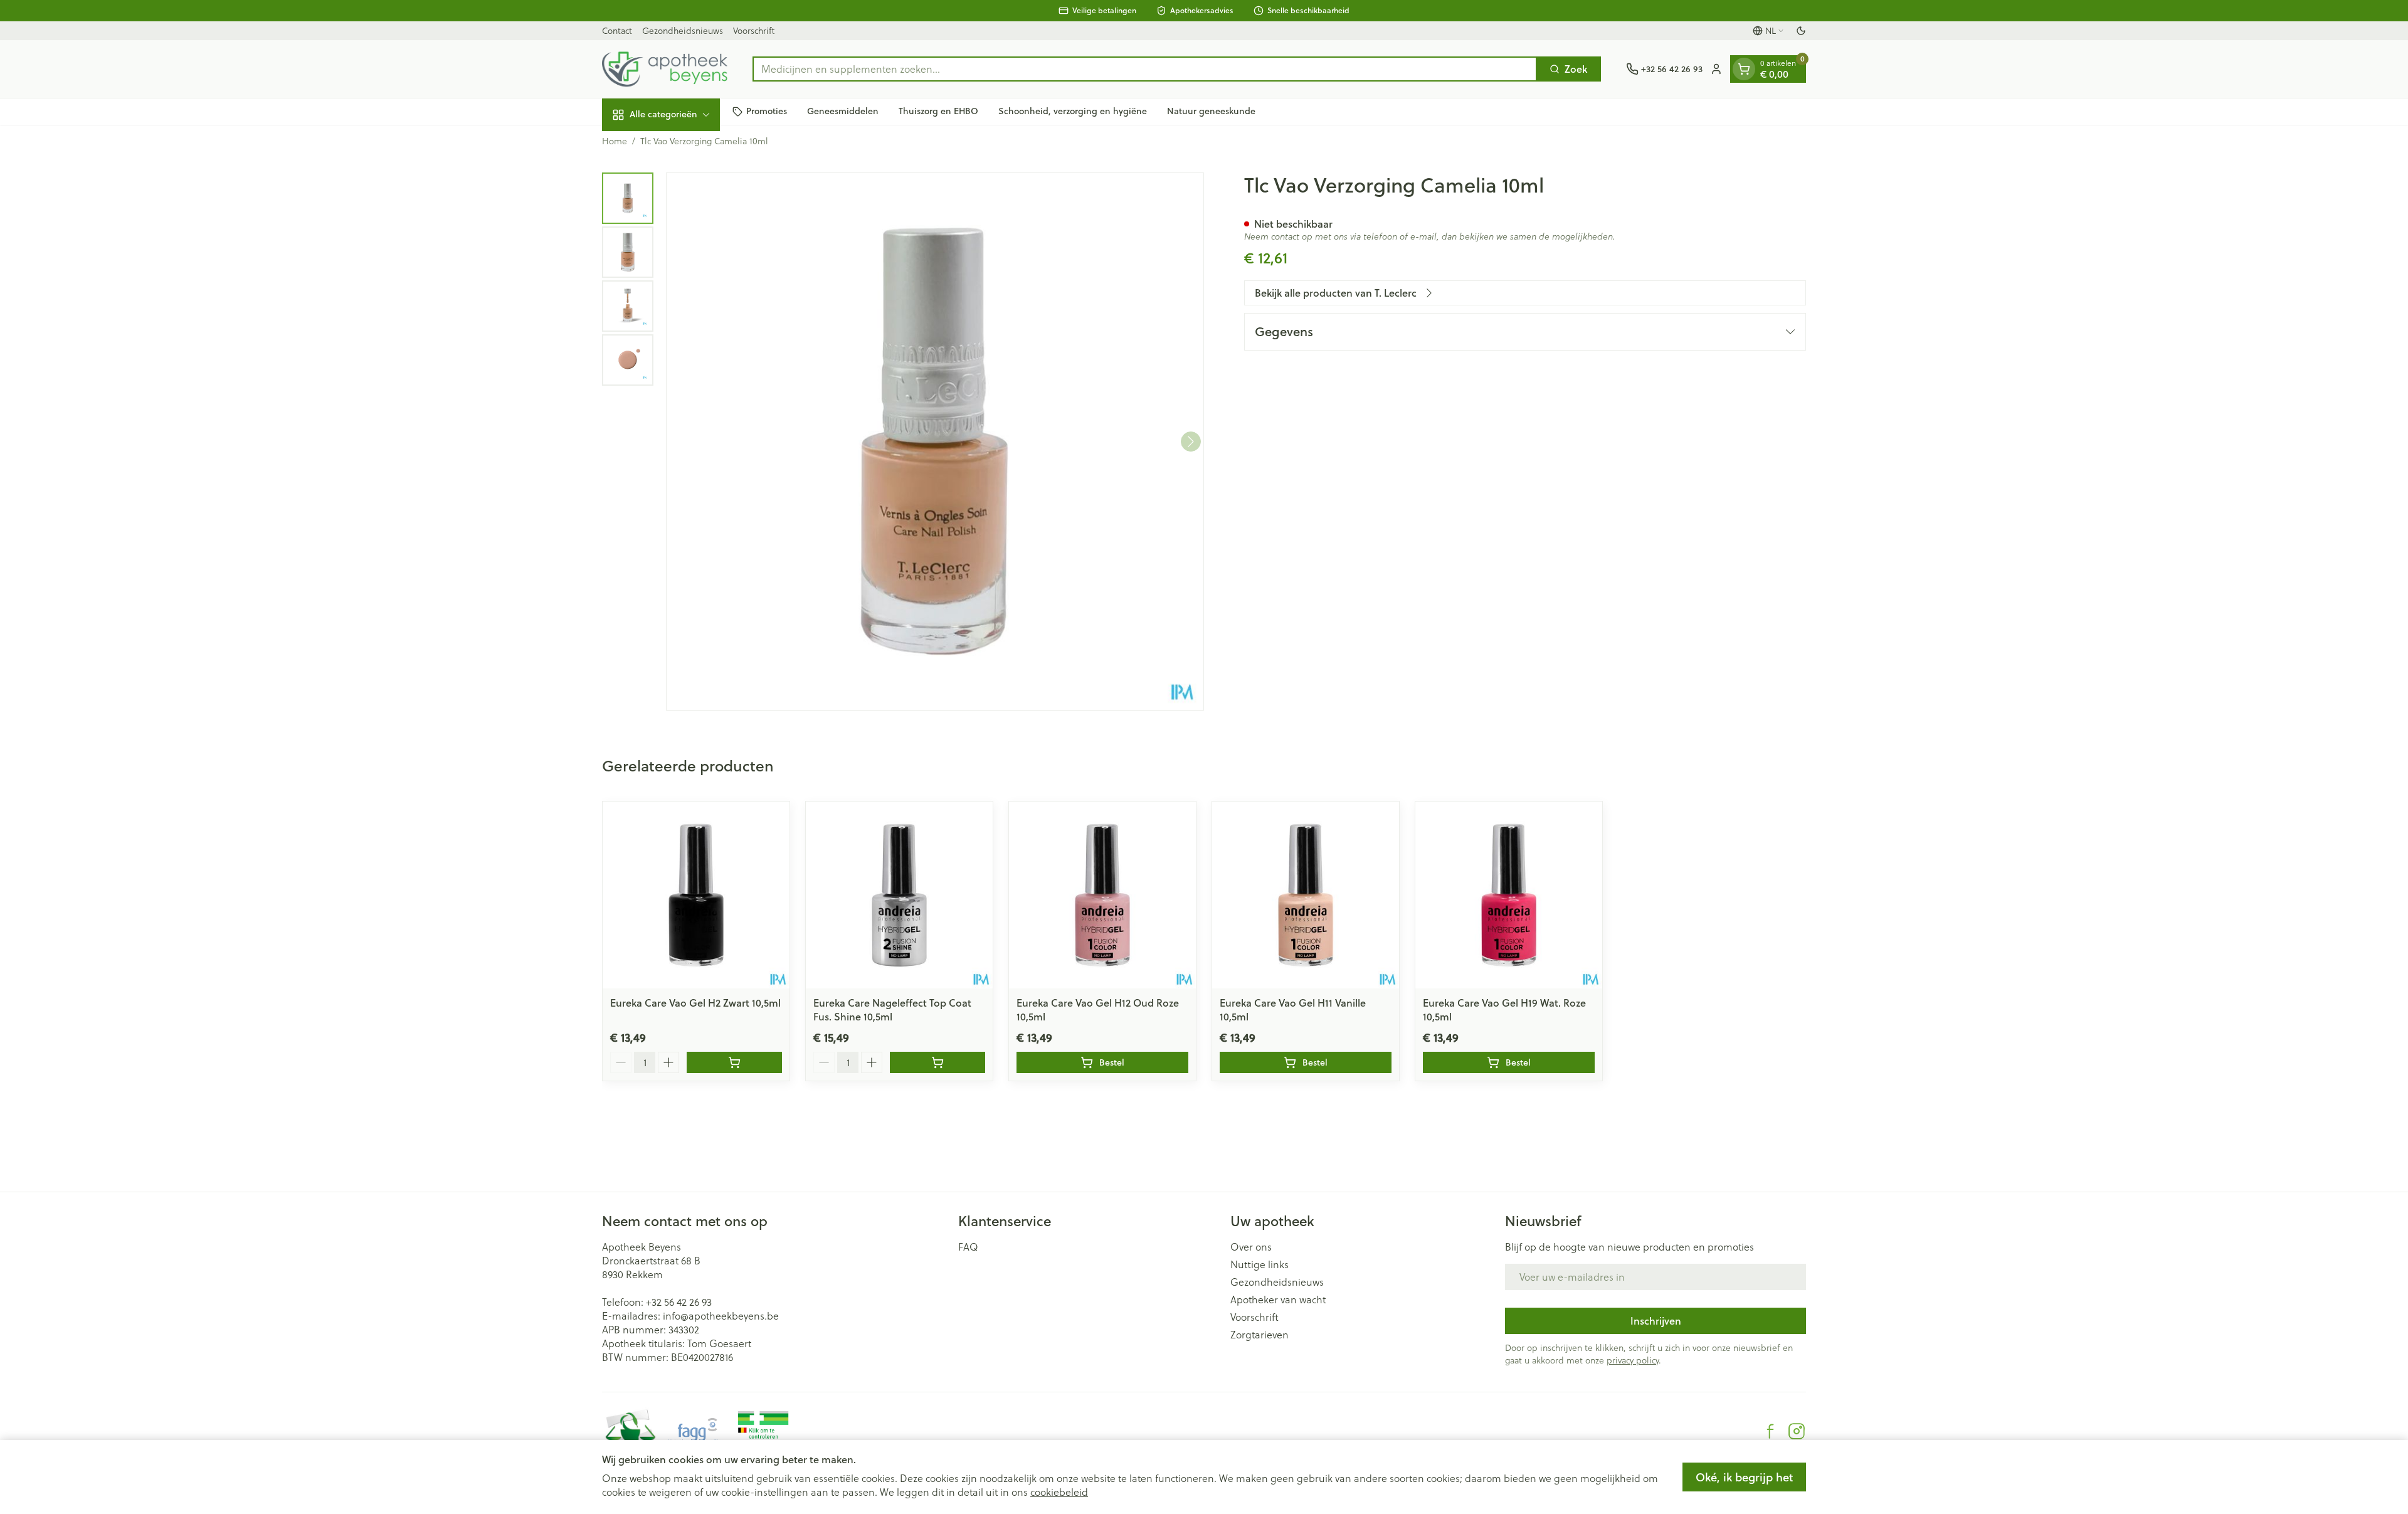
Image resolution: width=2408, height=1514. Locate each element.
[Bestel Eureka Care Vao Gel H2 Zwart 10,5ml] (734, 1062)
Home (615, 141)
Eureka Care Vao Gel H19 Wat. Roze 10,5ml (1504, 1009)
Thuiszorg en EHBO (938, 111)
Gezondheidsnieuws (683, 31)
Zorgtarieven (1259, 1335)
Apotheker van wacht (1278, 1300)
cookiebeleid (1059, 1492)
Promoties (767, 111)
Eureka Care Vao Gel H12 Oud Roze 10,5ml (1098, 1009)
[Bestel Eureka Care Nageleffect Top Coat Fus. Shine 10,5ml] (937, 1062)
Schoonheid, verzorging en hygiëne (1073, 111)
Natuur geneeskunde (1211, 111)
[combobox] (1145, 69)
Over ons (1251, 1247)
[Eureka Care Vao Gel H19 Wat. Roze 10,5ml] (1509, 895)
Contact (617, 31)
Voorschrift (754, 31)
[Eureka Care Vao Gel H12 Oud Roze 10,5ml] (1102, 895)
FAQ (968, 1247)
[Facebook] (1770, 1431)
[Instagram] (1797, 1431)
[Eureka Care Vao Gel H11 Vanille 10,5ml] (1306, 895)
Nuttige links (1259, 1264)
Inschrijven (1656, 1321)
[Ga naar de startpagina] (665, 69)
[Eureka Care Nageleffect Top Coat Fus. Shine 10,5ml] (899, 895)
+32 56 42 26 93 (679, 1302)
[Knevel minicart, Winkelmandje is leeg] (1744, 69)
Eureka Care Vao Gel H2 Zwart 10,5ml (695, 1003)
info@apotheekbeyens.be (721, 1316)
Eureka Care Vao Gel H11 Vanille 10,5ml (1293, 1009)
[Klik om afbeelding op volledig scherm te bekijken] (935, 442)
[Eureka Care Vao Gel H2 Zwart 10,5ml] (696, 895)
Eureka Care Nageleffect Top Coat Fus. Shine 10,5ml (892, 1009)
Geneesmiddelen (843, 111)
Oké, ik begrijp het (1744, 1477)
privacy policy (1633, 1360)
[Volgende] (1191, 442)
